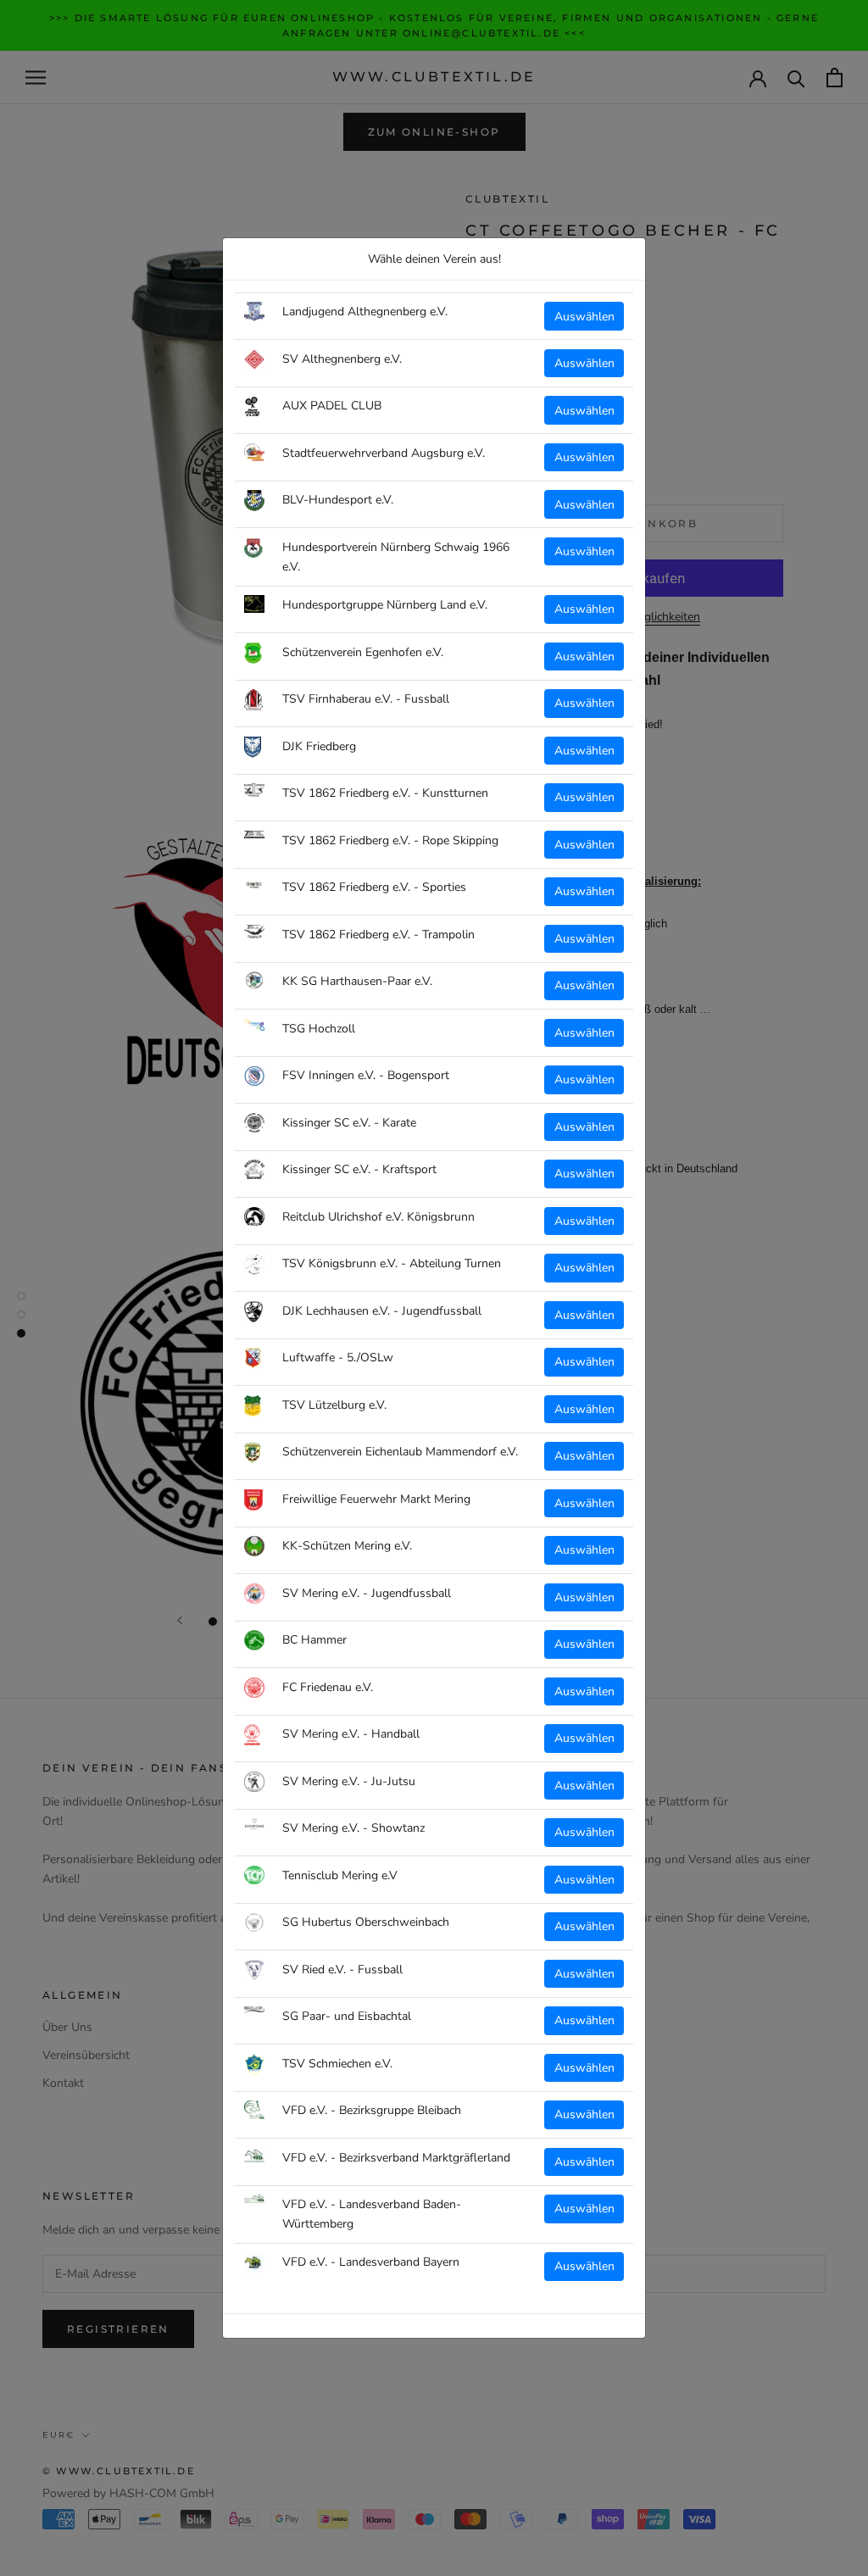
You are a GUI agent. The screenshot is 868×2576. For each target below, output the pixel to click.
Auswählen (584, 317)
